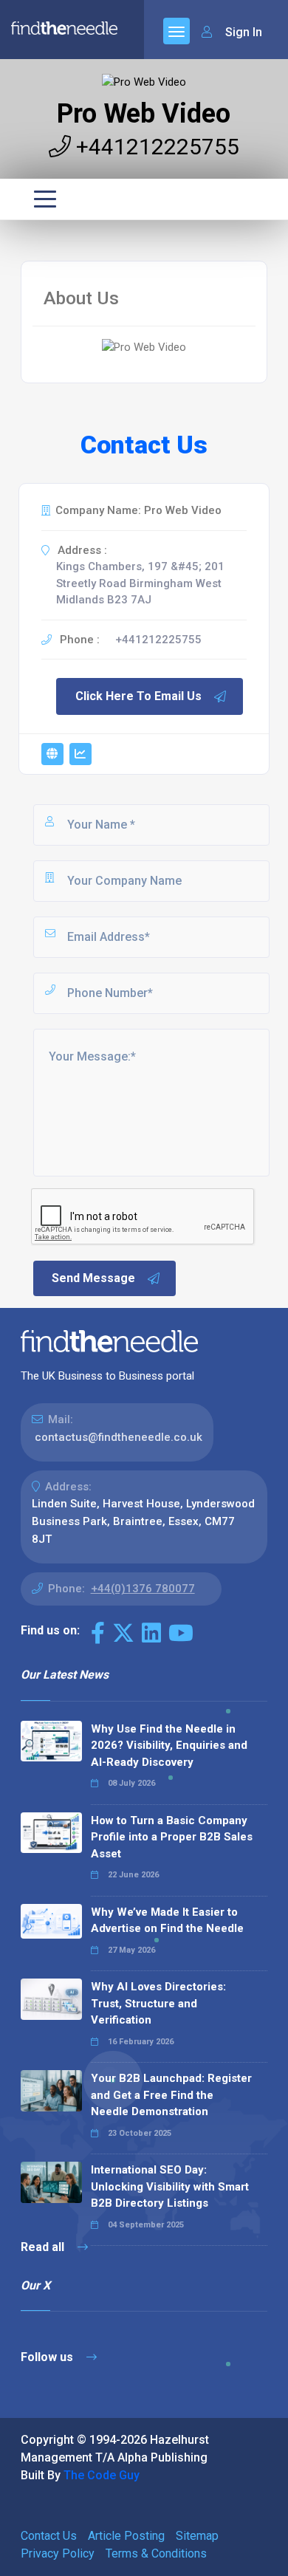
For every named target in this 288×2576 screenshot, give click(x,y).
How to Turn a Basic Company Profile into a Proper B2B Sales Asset (172, 1837)
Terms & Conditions (156, 2553)
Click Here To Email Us (138, 696)
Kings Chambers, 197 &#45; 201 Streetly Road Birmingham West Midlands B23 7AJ (140, 583)
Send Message (93, 1278)
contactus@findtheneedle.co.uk (119, 1437)
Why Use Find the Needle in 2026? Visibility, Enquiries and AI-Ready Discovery (169, 1746)
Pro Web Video (144, 114)
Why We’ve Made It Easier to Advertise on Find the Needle (167, 1921)
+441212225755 (155, 147)
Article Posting (126, 2536)
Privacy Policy (58, 2553)
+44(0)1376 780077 (143, 1589)
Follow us (48, 2357)
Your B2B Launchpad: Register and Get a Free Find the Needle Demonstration (171, 2095)
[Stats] (80, 754)
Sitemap (197, 2536)
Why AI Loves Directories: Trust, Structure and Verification (158, 2003)
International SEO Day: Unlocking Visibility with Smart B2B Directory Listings (170, 2186)
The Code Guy (102, 2475)
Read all (44, 2247)
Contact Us (49, 2536)
